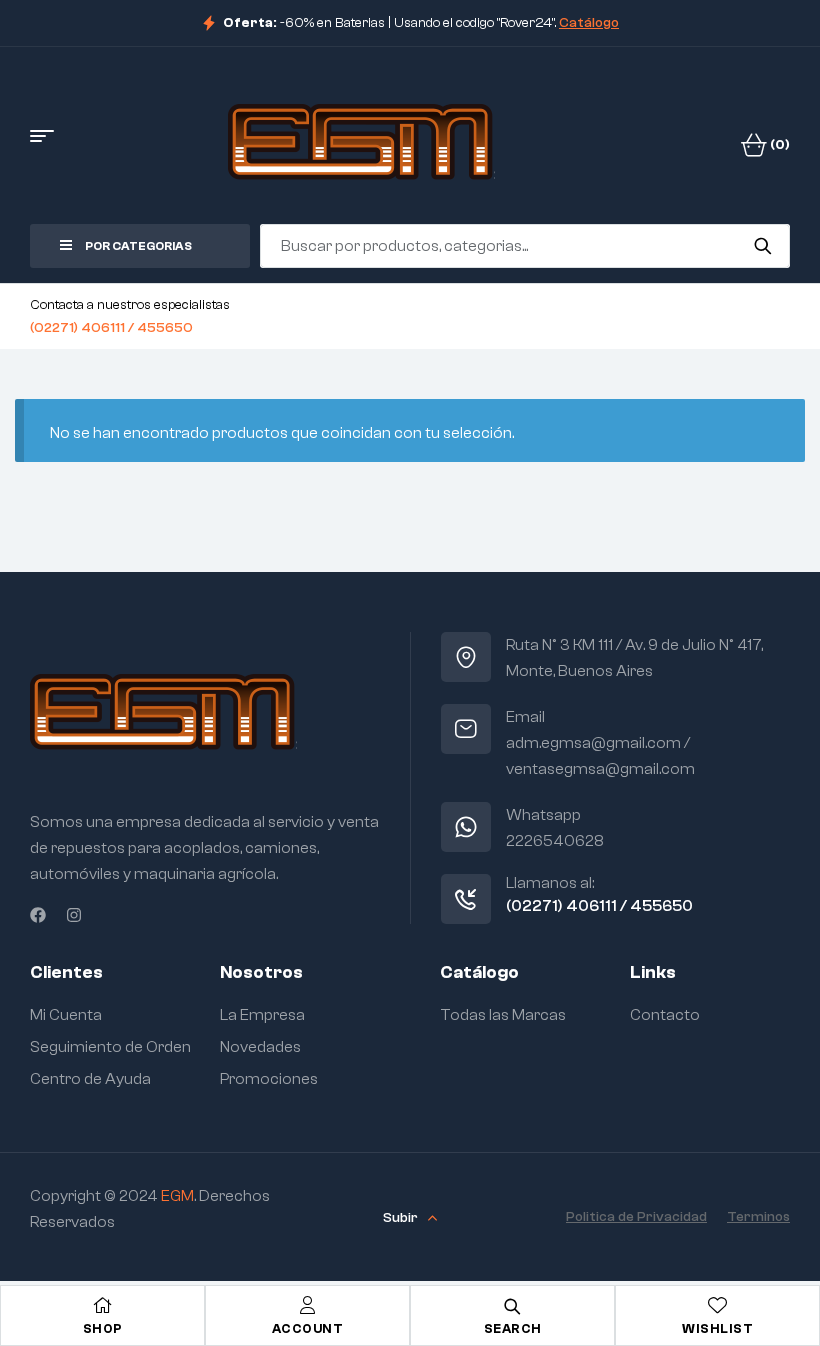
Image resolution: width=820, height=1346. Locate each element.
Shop (103, 1328)
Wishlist (717, 1328)
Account (308, 1328)
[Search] (762, 246)
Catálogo (589, 23)
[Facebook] (38, 915)
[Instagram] (74, 915)
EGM (177, 1196)
